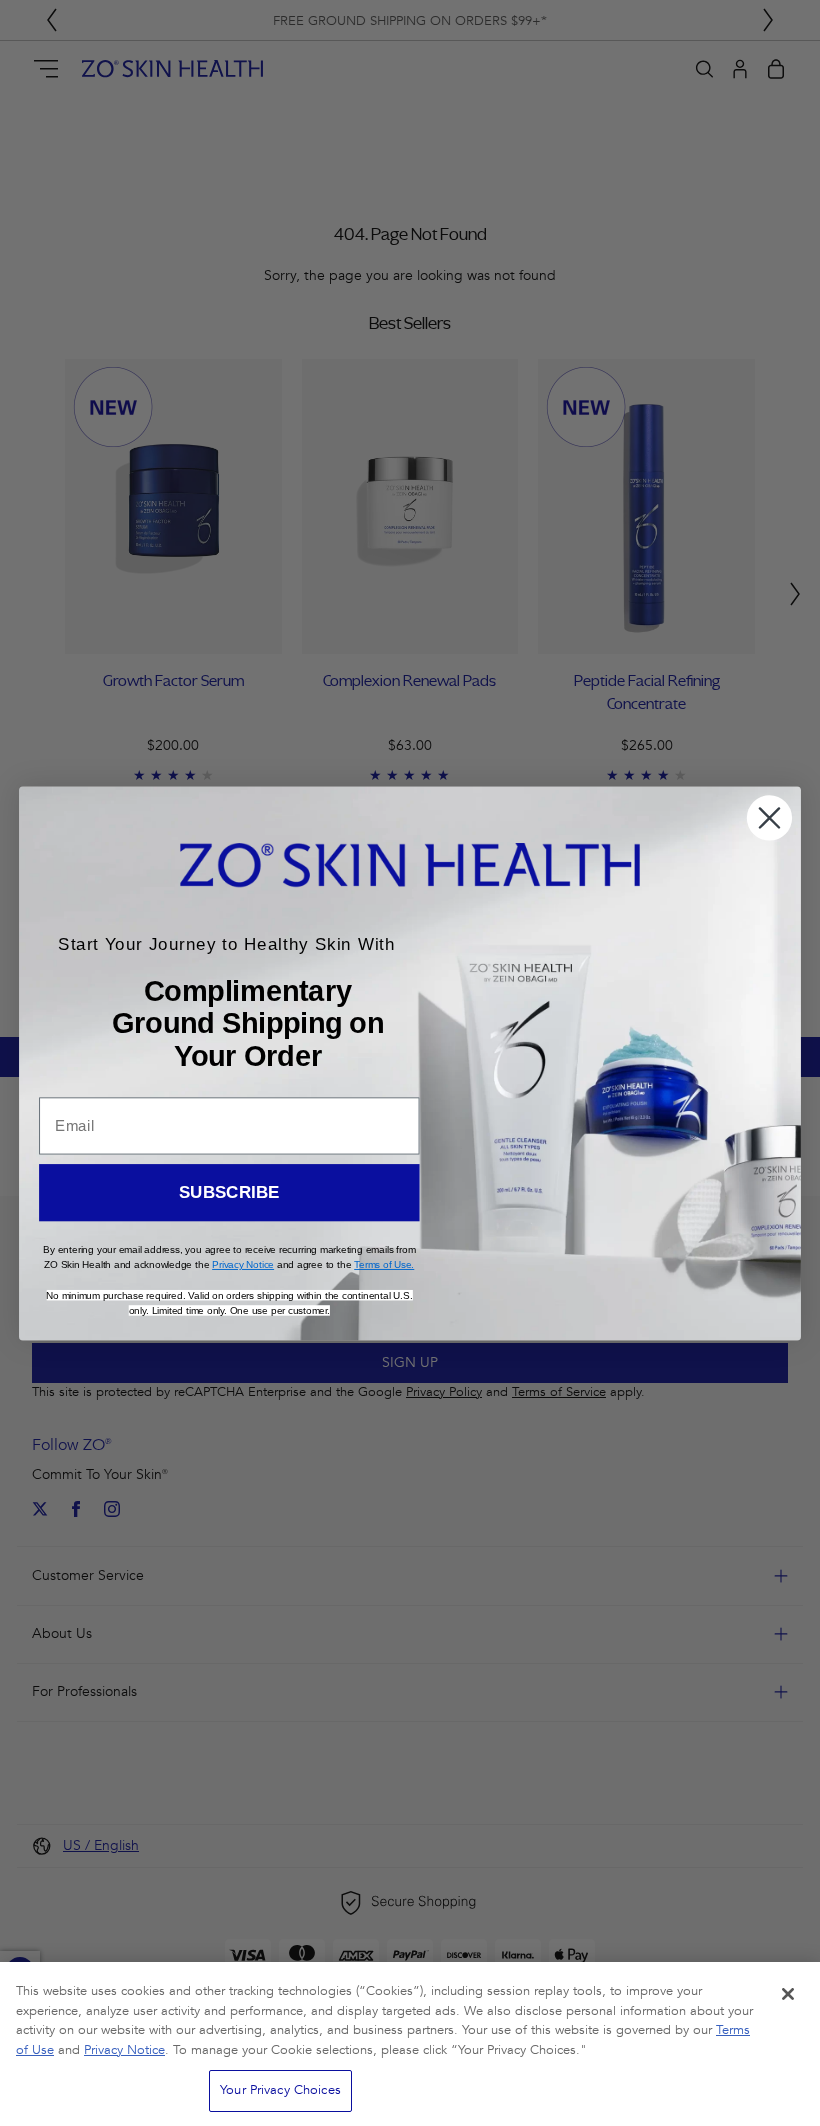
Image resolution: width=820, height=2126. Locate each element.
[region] (410, 2044)
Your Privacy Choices (280, 2090)
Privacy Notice (124, 2050)
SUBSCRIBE (229, 1192)
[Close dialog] (770, 818)
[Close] (788, 1994)
